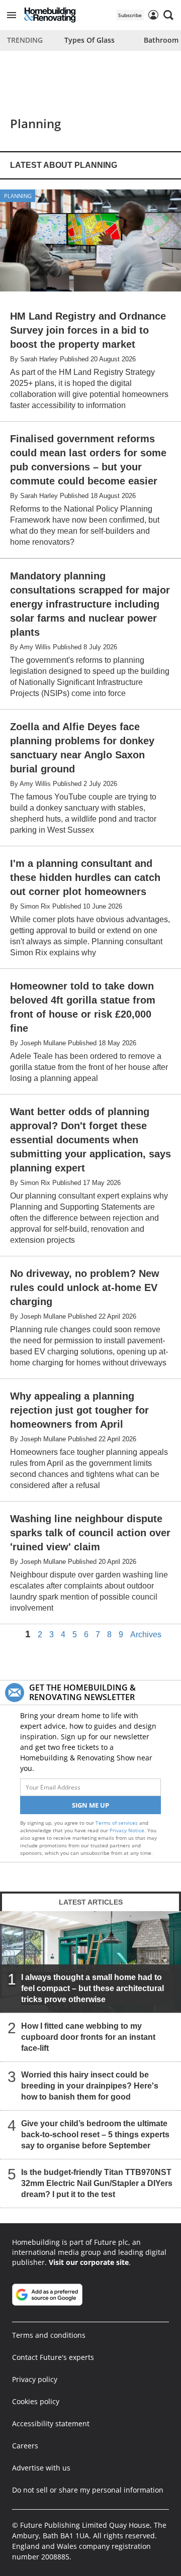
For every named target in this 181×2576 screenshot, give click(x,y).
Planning (18, 196)
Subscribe (130, 15)
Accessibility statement (51, 2423)
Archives (146, 1635)
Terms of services (117, 1823)
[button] (12, 15)
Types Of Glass (89, 40)
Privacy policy (35, 2379)
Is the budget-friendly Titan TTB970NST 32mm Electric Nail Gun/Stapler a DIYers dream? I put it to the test (97, 2183)
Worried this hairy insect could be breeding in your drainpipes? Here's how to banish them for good (90, 2086)
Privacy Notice (127, 1830)
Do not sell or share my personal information (88, 2490)
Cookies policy (36, 2401)
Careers (25, 2446)
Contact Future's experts (53, 2357)
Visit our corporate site (89, 2262)
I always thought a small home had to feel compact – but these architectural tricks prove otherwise (93, 1988)
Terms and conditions (49, 2335)
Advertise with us (41, 2468)
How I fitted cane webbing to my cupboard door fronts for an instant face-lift (88, 2037)
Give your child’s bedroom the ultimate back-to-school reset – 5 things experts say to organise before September (95, 2135)
